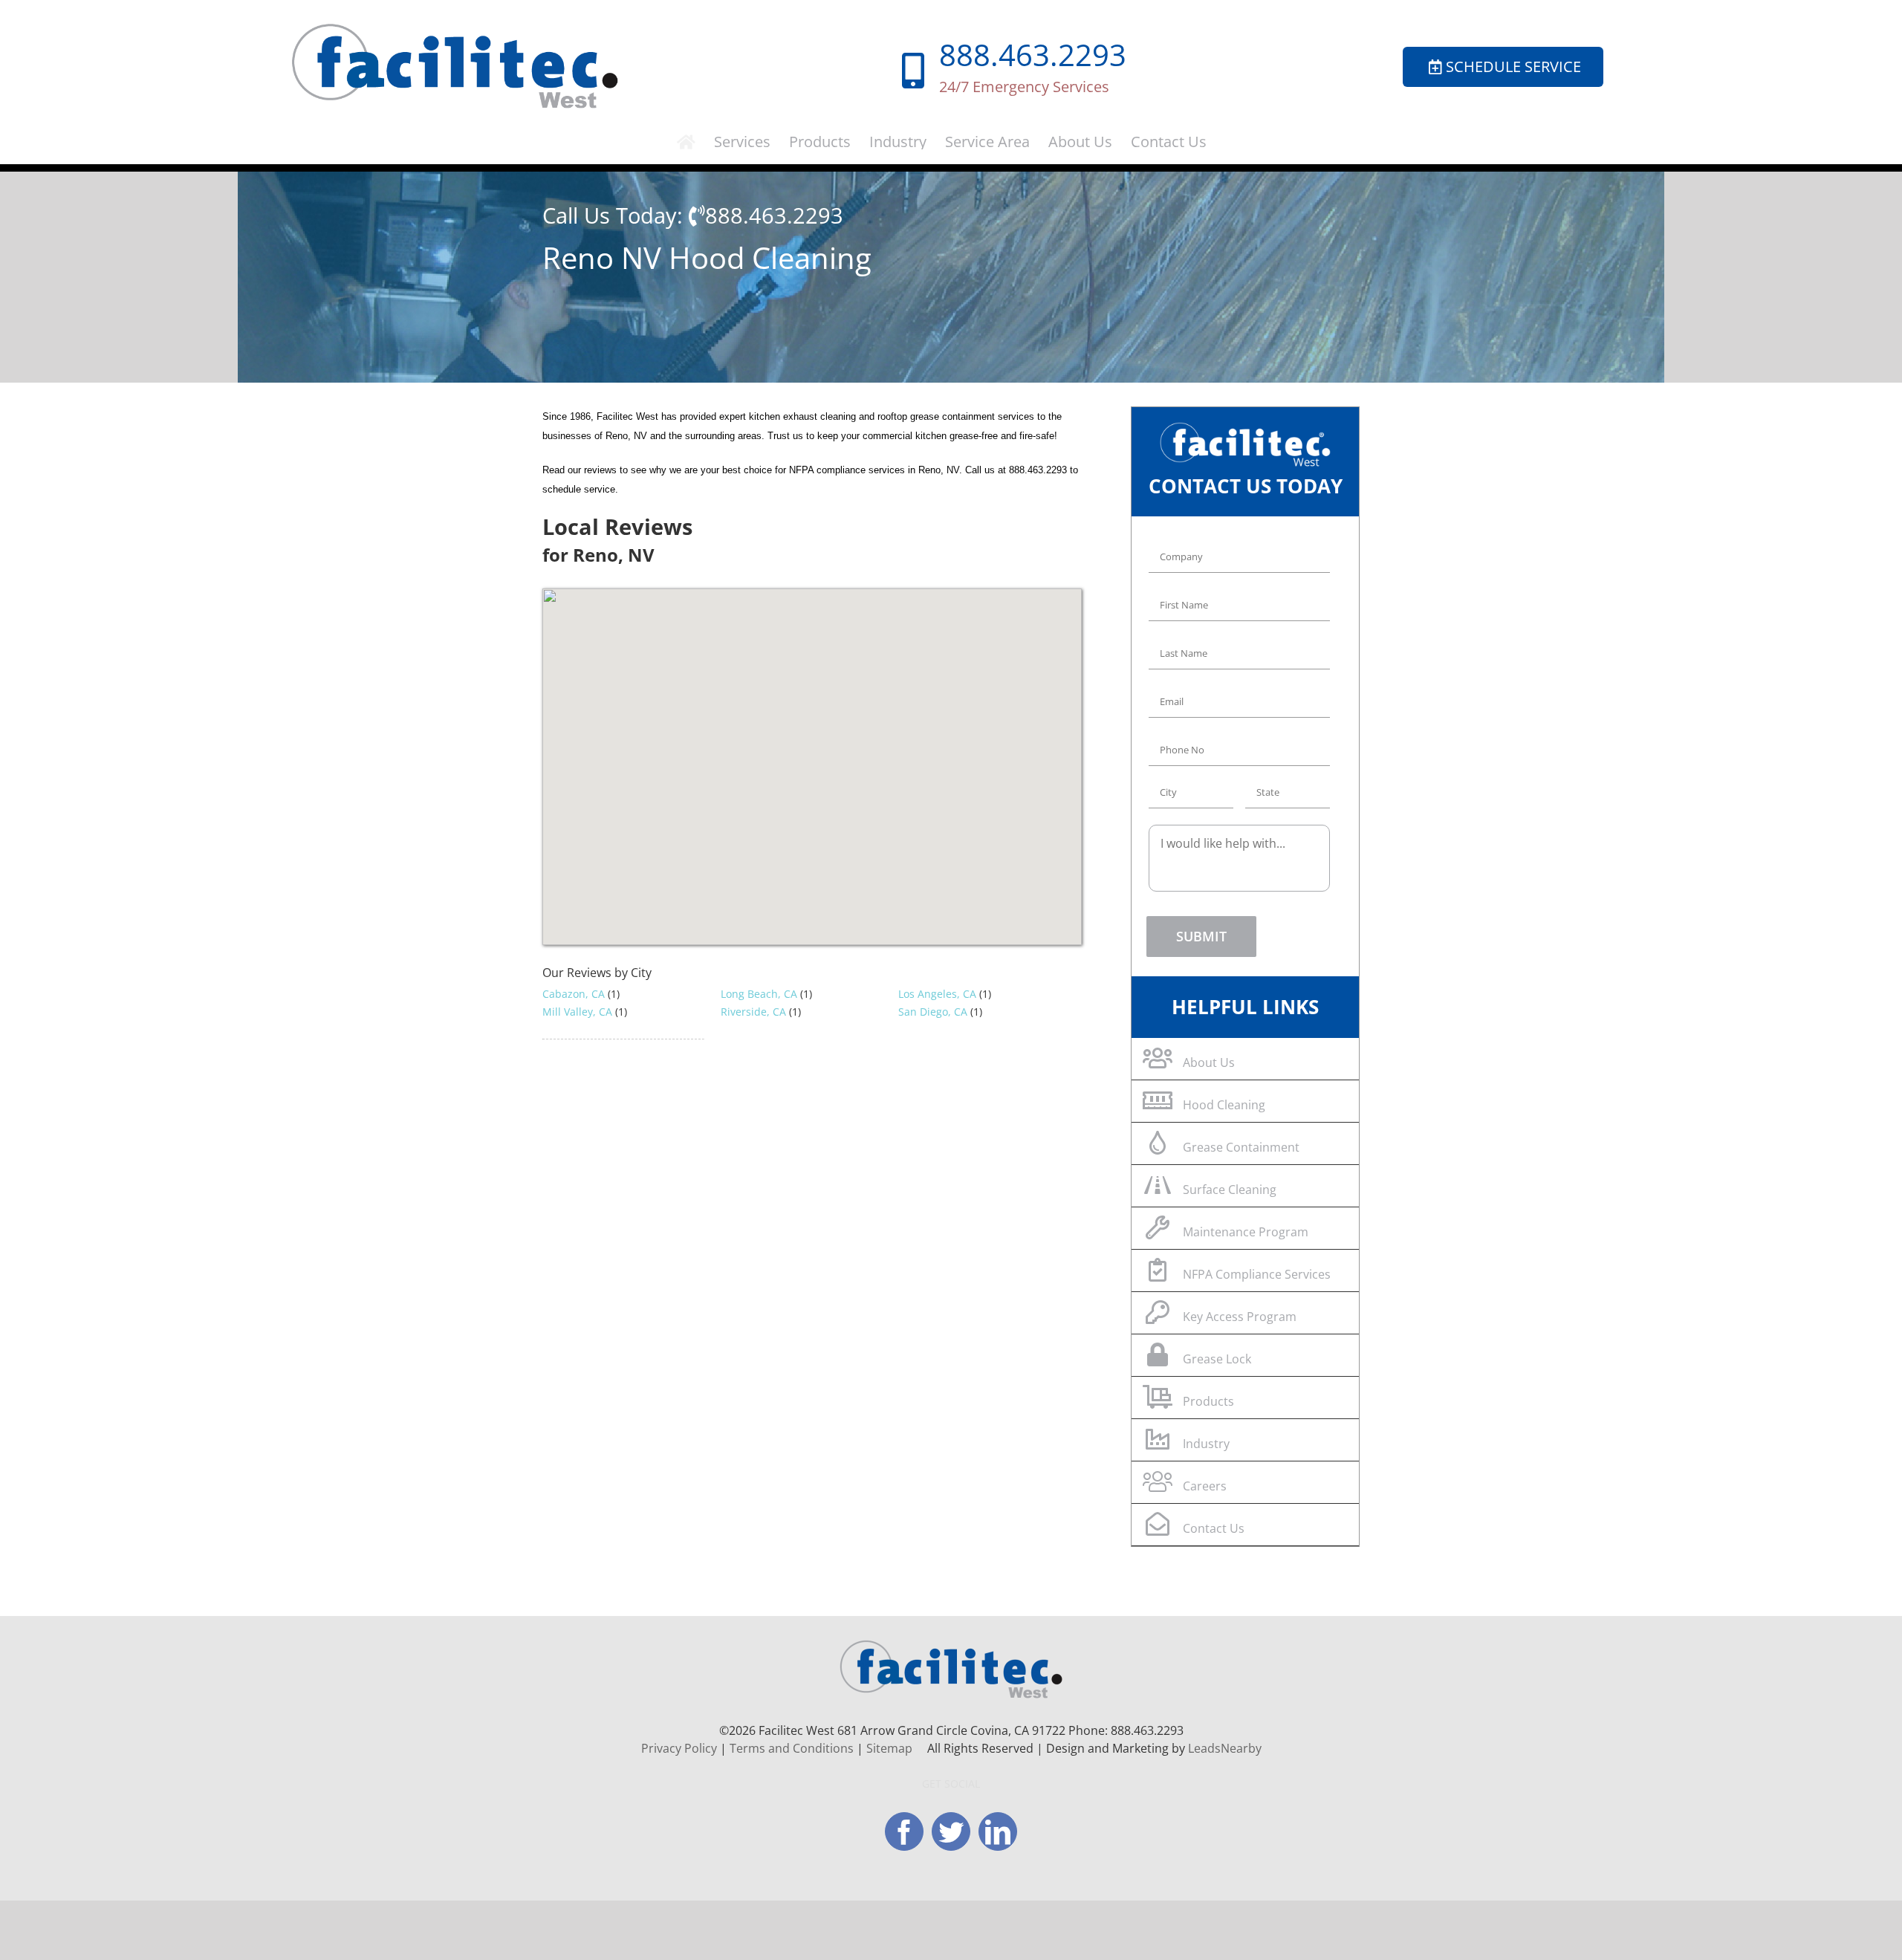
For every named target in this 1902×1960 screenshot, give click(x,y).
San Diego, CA (933, 1012)
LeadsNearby (1225, 1748)
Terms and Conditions (792, 1748)
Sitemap (889, 1748)
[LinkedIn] (998, 1831)
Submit (1201, 936)
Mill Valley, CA (577, 1012)
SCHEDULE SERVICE (1513, 66)
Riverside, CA (753, 1012)
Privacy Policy (679, 1748)
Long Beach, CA (759, 994)
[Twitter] (951, 1831)
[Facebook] (904, 1831)
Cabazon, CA (574, 994)
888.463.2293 (1033, 55)
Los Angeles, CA (937, 994)
